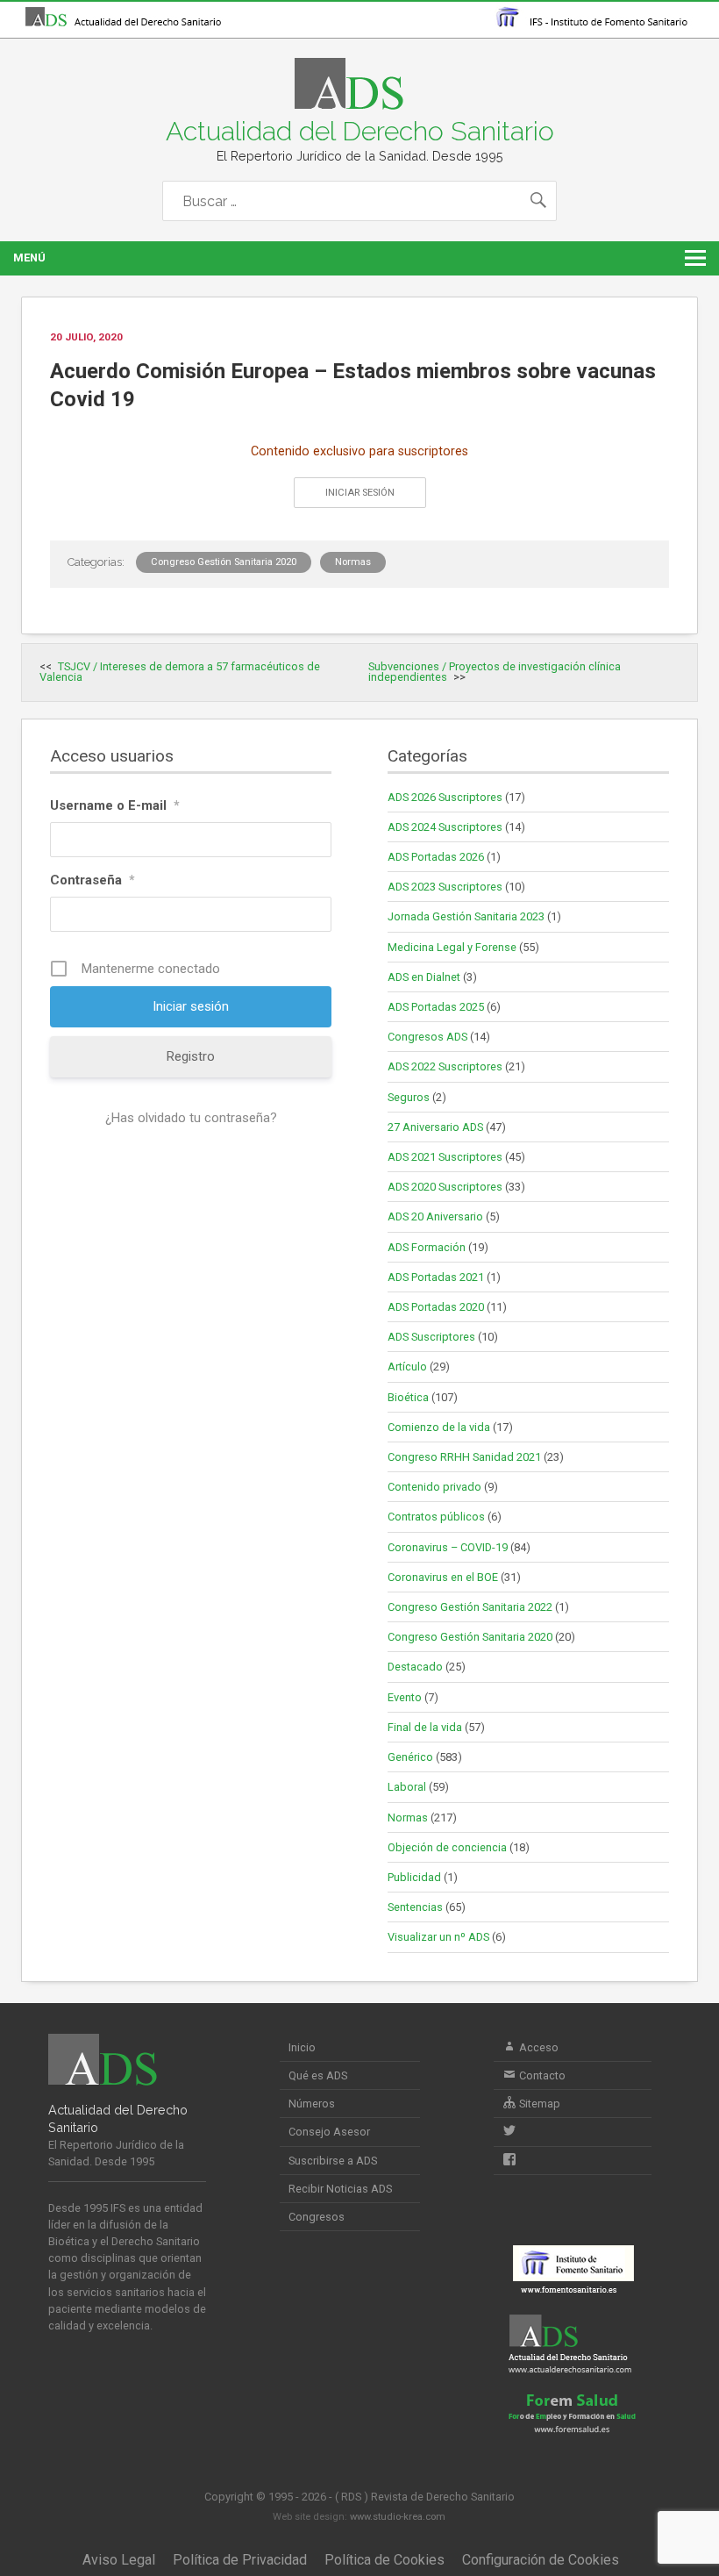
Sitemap (538, 2104)
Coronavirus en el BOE (443, 1577)
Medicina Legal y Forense (452, 947)
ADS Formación (427, 1247)
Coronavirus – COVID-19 (448, 1547)
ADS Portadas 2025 (436, 1007)
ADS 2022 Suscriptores (445, 1066)
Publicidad (414, 1877)
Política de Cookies (384, 2560)
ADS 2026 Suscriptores (445, 797)
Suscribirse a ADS (333, 2161)
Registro (191, 1056)
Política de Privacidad (240, 2560)
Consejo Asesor (329, 2132)
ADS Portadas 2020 (436, 1307)
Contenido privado (434, 1487)
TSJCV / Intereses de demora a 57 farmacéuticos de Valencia (180, 672)
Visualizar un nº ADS (438, 1937)
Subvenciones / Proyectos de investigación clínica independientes (495, 672)
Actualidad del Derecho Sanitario (360, 131)
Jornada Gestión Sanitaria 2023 (466, 916)
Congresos (317, 2217)
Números (312, 2104)
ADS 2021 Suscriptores (445, 1157)
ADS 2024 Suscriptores (445, 827)
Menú (29, 258)
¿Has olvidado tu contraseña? (191, 1118)
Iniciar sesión (360, 493)
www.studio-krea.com (398, 2517)
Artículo (407, 1367)
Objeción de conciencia (447, 1847)
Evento (405, 1697)
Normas (353, 562)
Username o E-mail (115, 805)
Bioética (408, 1397)
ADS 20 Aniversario (435, 1216)
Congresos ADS (427, 1037)
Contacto (541, 2075)
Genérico (410, 1757)
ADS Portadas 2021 (436, 1277)
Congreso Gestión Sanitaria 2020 (224, 562)
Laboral (407, 1787)
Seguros (409, 1097)
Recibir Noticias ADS (340, 2189)
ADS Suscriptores (431, 1337)
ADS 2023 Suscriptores (445, 887)
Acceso (537, 2047)
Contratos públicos (436, 1517)
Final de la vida (425, 1727)
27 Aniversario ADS (435, 1127)
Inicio (302, 2047)
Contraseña (93, 880)
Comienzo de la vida (439, 1427)
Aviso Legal (119, 2560)
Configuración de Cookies (541, 2560)
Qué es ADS (318, 2075)
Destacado (415, 1667)
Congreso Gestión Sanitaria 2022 (470, 1607)
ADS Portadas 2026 (436, 857)
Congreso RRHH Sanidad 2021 (464, 1457)
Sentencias (415, 1907)
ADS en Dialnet (424, 977)
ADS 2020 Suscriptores (445, 1187)
